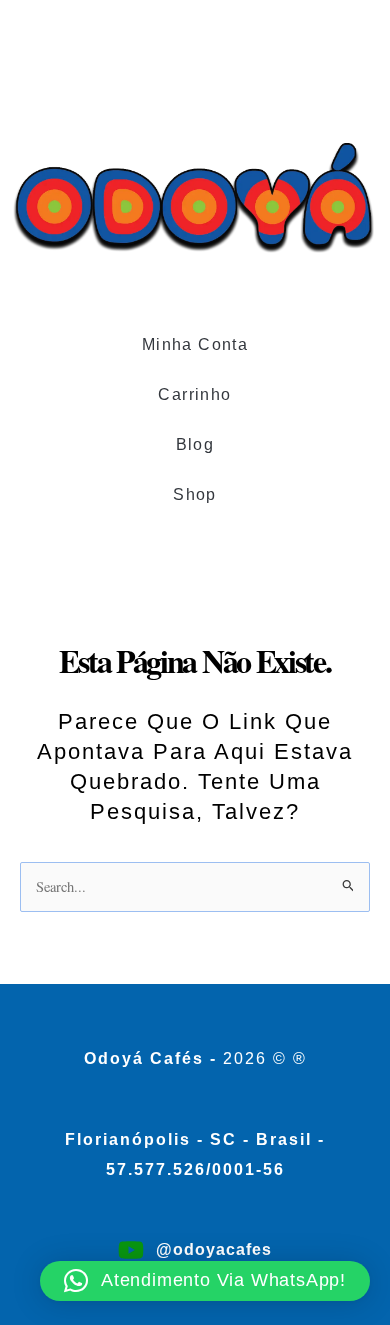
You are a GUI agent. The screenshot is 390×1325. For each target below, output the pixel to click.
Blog (195, 444)
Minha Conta (195, 344)
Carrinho (194, 394)
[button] (205, 1281)
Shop (195, 494)
